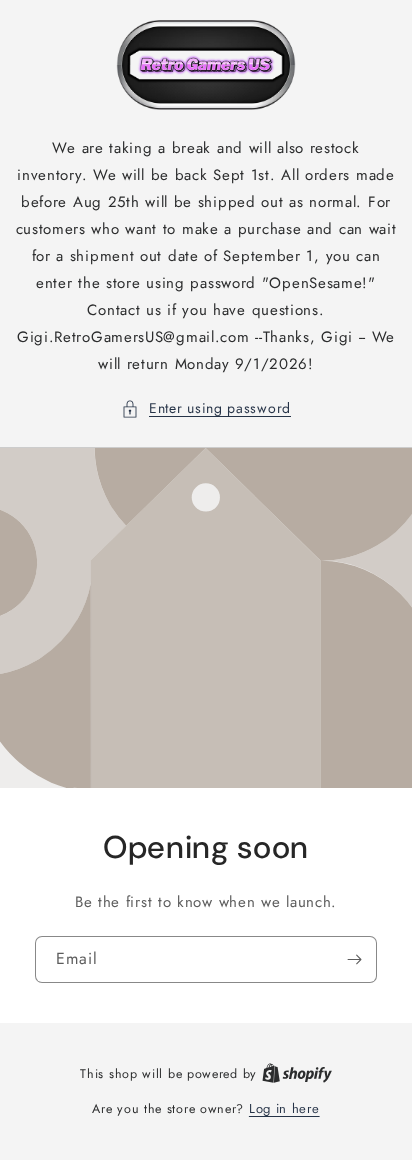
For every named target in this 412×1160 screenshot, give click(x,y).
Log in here (284, 1108)
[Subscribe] (354, 958)
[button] (206, 408)
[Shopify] (297, 1073)
